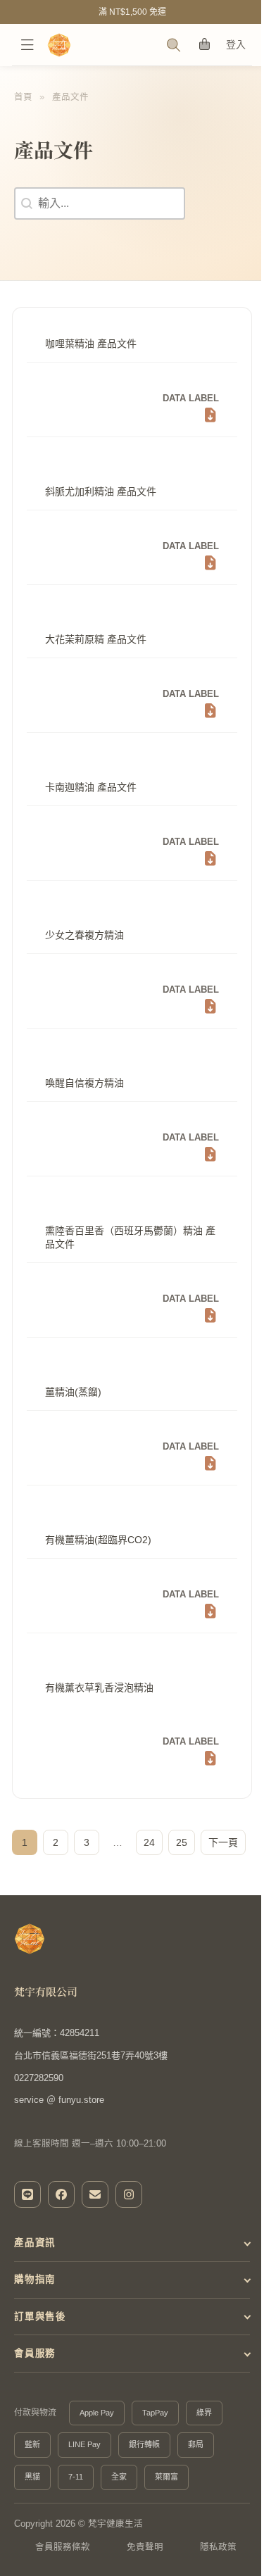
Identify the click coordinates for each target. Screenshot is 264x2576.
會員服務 (35, 2384)
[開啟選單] (27, 45)
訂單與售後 (40, 2347)
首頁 (23, 97)
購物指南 (35, 2310)
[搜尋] (174, 45)
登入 (236, 44)
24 (149, 1842)
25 (182, 1842)
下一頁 (223, 1842)
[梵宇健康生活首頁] (30, 1939)
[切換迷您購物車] (205, 45)
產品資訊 (35, 2274)
